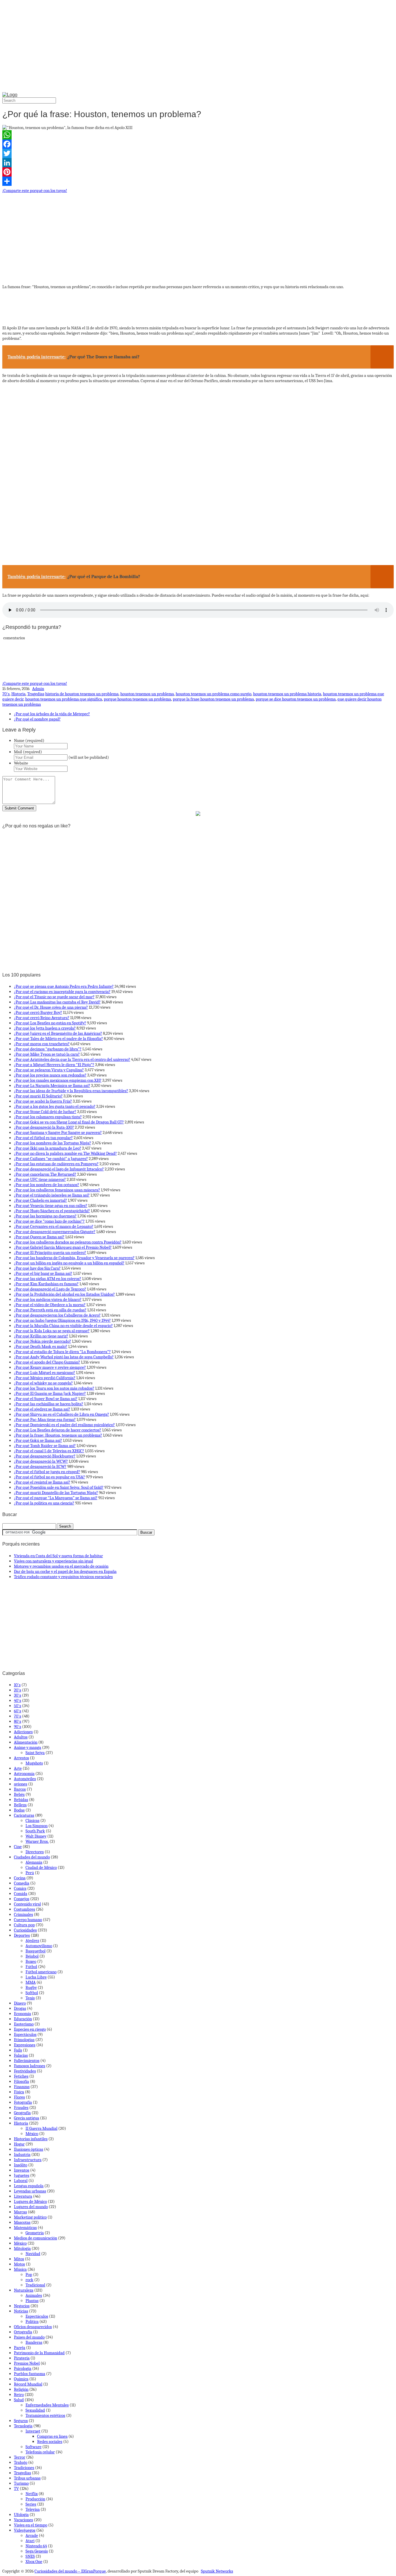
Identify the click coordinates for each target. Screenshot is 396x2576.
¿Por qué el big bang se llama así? (43, 1273)
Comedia (22, 1883)
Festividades (25, 2071)
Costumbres (24, 1909)
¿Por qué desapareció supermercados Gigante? (55, 1232)
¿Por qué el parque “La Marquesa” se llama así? (56, 1498)
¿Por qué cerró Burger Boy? (38, 1012)
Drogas (20, 2008)
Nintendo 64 (36, 2546)
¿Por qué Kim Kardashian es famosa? (46, 1284)
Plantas (32, 2301)
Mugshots (34, 1763)
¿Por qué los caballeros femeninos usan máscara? (57, 1190)
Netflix (32, 2494)
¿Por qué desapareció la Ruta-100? (44, 1127)
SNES (30, 2556)
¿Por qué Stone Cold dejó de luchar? (45, 1112)
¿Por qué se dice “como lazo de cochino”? (49, 1221)
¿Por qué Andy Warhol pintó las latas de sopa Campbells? (64, 1357)
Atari (30, 2541)
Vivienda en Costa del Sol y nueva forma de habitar (58, 1556)
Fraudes (21, 2107)
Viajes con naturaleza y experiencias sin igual (53, 1561)
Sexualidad (35, 2410)
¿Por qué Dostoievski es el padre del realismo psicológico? (64, 1425)
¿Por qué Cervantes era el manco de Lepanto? (54, 1226)
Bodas (19, 1810)
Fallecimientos (27, 2061)
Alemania (34, 1862)
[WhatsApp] (198, 135)
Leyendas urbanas (30, 2191)
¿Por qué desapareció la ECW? (40, 1466)
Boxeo (31, 1961)
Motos (19, 2264)
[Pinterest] (198, 172)
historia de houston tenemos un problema (82, 694)
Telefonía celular (40, 2452)
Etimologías (24, 2040)
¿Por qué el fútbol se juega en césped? (47, 1472)
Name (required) (29, 740)
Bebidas (21, 1800)
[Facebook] (198, 144)
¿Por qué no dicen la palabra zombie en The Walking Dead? (65, 1153)
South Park (35, 1831)
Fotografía (23, 2102)
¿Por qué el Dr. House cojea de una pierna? (51, 1007)
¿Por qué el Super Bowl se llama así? (46, 1399)
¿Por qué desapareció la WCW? (41, 1461)
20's (18, 1690)
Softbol (32, 1993)
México (32, 2134)
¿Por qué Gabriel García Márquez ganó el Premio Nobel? (63, 1247)
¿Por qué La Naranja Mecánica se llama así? (52, 1085)
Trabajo (21, 2462)
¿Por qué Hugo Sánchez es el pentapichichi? (52, 1211)
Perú (30, 1873)
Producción (35, 2499)
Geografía (22, 2113)
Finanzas (22, 2087)
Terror (20, 2457)
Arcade (32, 2535)
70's (6, 694)
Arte (18, 1768)
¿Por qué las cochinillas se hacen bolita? (49, 1404)
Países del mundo (29, 2337)
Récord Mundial (28, 2384)
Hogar (19, 2144)
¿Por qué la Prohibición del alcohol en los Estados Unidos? (64, 1294)
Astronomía (24, 1773)
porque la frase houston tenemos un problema (213, 699)
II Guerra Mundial (41, 2128)
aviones (21, 1784)
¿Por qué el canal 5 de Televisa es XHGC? (49, 1451)
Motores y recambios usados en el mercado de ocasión (61, 1566)
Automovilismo (39, 1946)
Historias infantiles (31, 2139)
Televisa (33, 2509)
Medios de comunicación (36, 2238)
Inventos (22, 2170)
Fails (18, 2050)
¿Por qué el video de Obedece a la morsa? (50, 1305)
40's (18, 1700)
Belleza (20, 1805)
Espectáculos (25, 2034)
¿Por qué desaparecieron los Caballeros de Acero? (57, 1315)
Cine (18, 1847)
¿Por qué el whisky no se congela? (43, 1383)
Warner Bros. (37, 1841)
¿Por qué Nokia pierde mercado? (42, 1341)
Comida (21, 1894)
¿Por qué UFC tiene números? (40, 1179)
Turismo (21, 2483)
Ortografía (23, 2332)
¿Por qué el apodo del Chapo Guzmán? (47, 1362)
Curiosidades (25, 1930)
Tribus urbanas (27, 2478)
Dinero (20, 2003)
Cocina (20, 1878)
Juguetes (22, 2175)
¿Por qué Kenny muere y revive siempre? (50, 1367)
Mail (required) (28, 752)
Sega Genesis (37, 2551)
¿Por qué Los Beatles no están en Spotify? (50, 1023)
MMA (31, 1982)
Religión (21, 2389)
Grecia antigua (27, 2118)
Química (21, 2379)
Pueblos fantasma (30, 2374)
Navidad (33, 2254)
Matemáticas (25, 2228)
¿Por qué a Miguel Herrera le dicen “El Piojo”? (54, 1065)
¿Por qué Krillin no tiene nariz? (41, 1336)
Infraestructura (28, 2160)
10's (17, 1685)
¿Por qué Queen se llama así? (39, 1237)
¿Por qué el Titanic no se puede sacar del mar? (54, 997)
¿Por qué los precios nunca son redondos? (50, 1075)
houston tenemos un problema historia (287, 694)
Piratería (22, 2358)
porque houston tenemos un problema (137, 699)
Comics (20, 1888)
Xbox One (34, 2562)
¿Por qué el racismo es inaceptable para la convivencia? (62, 992)
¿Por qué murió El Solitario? (38, 1096)
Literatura (23, 2196)
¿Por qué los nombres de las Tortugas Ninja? (52, 1143)
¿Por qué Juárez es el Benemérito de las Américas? (58, 1033)
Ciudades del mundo (32, 1857)
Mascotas (22, 2222)
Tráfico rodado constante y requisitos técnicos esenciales (63, 1577)
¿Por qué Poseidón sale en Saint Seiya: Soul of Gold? (59, 1487)
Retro (19, 2395)
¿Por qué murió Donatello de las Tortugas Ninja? (56, 1493)
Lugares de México (30, 2201)
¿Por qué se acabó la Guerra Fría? (43, 1101)
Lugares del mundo (31, 2207)
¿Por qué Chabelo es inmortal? (40, 1200)
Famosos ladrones (30, 2066)
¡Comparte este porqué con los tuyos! (35, 190)
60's (18, 1711)
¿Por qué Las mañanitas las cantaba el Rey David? (57, 1002)
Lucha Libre (36, 1977)
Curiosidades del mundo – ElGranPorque (70, 2571)
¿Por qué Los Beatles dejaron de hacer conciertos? (58, 1430)
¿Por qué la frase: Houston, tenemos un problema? (58, 1435)
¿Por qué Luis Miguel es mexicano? (44, 1373)
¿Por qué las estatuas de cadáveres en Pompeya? (56, 1164)
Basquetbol (36, 1951)
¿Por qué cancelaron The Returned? (45, 1174)
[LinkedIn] (198, 163)
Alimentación (26, 1742)
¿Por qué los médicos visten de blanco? (48, 1299)
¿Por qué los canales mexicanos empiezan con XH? (58, 1080)
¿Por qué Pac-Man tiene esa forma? (45, 1419)
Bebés (19, 1794)
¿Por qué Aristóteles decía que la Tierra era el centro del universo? (72, 1059)
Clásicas (32, 1820)
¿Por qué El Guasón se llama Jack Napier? (50, 1393)
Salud (19, 2400)
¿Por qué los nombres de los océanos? (47, 1185)
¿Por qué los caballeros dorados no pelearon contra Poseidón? (68, 1242)
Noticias (21, 2311)
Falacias (21, 2055)
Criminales (23, 1914)
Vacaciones (23, 2520)
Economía (22, 2014)
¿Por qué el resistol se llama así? (42, 1482)
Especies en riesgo (30, 2029)
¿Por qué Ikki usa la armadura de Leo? (48, 1148)
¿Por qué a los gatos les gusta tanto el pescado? (55, 1106)
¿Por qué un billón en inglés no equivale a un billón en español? (69, 1263)
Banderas (34, 2342)
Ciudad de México (41, 1867)
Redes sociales (50, 2441)
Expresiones (25, 2045)
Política (32, 2321)
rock (29, 2280)
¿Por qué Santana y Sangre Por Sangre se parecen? (58, 1132)
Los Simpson (37, 1826)
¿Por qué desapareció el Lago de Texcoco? (50, 1289)
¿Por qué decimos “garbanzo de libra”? (48, 1049)
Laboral (21, 2181)
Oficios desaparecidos (33, 2327)
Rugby (31, 1987)
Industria (22, 2154)
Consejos (22, 1899)
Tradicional (35, 2285)
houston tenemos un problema (147, 694)
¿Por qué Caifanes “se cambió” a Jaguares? (51, 1159)
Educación (23, 2019)
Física (19, 2092)
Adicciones (23, 1732)
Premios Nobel (27, 2363)
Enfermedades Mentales (47, 2405)
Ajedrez (32, 1940)
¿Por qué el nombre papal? (37, 719)
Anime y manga (28, 1747)
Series (31, 2504)
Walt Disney (36, 1836)
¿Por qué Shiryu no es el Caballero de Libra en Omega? (61, 1414)
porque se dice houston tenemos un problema (296, 699)
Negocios (22, 2306)
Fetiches (21, 2076)
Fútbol (31, 1967)
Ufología (21, 2515)
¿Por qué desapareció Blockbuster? (45, 1456)
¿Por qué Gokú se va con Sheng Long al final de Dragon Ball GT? (69, 1122)
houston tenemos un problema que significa (64, 699)
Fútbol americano (41, 1972)
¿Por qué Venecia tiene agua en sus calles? (51, 1206)
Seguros (21, 2421)
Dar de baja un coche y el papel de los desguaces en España (65, 1571)
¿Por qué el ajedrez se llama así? (42, 1409)
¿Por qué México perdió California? (45, 1378)
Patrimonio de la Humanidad (39, 2353)
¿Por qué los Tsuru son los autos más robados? (54, 1388)
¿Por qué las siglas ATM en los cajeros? (48, 1279)
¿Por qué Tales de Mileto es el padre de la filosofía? (58, 1039)
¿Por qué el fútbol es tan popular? (43, 1138)
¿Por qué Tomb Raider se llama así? (45, 1446)
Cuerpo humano (28, 1920)
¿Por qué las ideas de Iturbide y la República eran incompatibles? (71, 1091)
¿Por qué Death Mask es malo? (41, 1346)
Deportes (22, 1935)
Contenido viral (27, 1904)
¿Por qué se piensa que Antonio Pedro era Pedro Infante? (64, 986)
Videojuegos (25, 2530)
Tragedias (36, 694)
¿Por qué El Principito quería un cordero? (50, 1252)
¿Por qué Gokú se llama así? (38, 1440)
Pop (29, 2274)
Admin (38, 689)
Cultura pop (24, 1925)
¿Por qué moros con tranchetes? (42, 1044)
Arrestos (21, 1758)
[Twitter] (198, 153)
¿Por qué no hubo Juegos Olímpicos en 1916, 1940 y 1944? (62, 1320)
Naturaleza (24, 2290)
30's (18, 1695)
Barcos (20, 1789)
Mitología (22, 2248)
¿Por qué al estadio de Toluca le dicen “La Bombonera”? (62, 1352)
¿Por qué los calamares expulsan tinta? (48, 1117)
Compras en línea (52, 2436)
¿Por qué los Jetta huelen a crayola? (45, 1028)
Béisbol (32, 1956)
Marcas (20, 2212)
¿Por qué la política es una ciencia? (44, 1503)
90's (18, 1727)
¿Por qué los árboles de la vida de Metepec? (52, 714)
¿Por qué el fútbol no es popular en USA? (49, 1477)
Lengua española (29, 2186)
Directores (35, 1852)
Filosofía (21, 2081)
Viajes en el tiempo (31, 2525)
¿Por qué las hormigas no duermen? (45, 1216)
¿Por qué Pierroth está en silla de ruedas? (50, 1310)
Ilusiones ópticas (29, 2149)
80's (18, 1721)
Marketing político (30, 2217)
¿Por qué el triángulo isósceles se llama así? (52, 1195)
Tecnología (23, 2426)
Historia (18, 694)
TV (16, 2488)
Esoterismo (24, 2024)
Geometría (35, 2233)
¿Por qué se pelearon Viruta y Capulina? (49, 1070)
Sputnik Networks (217, 2571)
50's (18, 1706)
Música (20, 2269)
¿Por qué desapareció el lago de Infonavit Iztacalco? (59, 1169)
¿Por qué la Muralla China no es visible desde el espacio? (63, 1326)
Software (33, 2447)
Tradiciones (24, 2468)
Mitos (19, 2259)
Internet (33, 2431)
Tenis (30, 1998)
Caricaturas (24, 1815)
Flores (19, 2097)
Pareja (20, 2348)
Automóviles (25, 1779)
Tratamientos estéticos (45, 2415)
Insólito (21, 2165)
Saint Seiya (35, 1753)
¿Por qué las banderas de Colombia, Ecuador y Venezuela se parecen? (74, 1258)
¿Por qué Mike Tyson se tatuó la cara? (47, 1054)
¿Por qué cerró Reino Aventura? (42, 1018)
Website (21, 763)
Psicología (23, 2368)
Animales (34, 2295)
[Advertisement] (198, 47)
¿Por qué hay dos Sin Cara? (37, 1268)
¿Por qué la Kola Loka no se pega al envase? (52, 1331)
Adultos (21, 1737)
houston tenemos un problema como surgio (214, 694)
